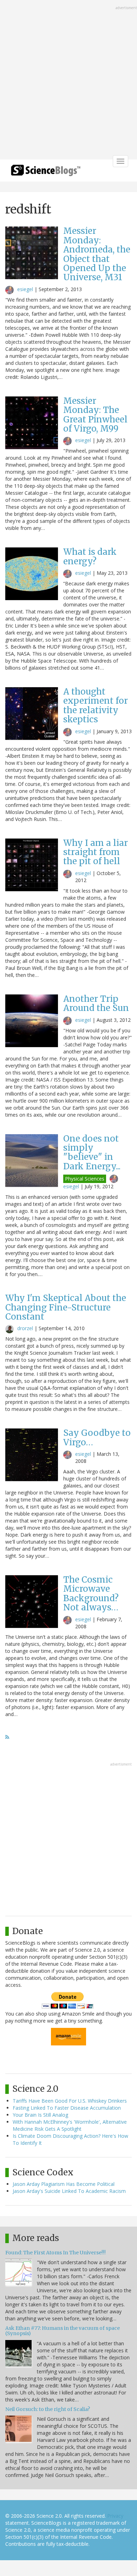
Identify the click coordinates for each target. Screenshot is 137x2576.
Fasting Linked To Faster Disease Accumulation (67, 2108)
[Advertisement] (68, 80)
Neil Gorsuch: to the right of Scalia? (48, 2409)
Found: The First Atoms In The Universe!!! (56, 2253)
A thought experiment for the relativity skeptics (96, 705)
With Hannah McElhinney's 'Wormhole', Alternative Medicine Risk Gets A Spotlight (70, 2125)
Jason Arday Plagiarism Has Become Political (64, 2184)
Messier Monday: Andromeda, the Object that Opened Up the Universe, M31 (97, 254)
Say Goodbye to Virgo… (97, 1437)
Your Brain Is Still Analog (40, 2115)
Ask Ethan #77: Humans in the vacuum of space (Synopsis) (63, 2331)
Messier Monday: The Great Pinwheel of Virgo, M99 (95, 415)
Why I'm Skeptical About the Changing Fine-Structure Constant (66, 1307)
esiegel (25, 289)
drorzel (25, 1328)
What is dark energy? (90, 556)
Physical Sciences (85, 1179)
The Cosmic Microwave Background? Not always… (91, 1593)
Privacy (115, 2516)
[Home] (46, 173)
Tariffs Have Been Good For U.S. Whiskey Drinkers (70, 2101)
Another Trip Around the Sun (96, 1003)
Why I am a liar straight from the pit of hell (96, 852)
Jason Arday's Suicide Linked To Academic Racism (69, 2191)
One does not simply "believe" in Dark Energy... (92, 1152)
